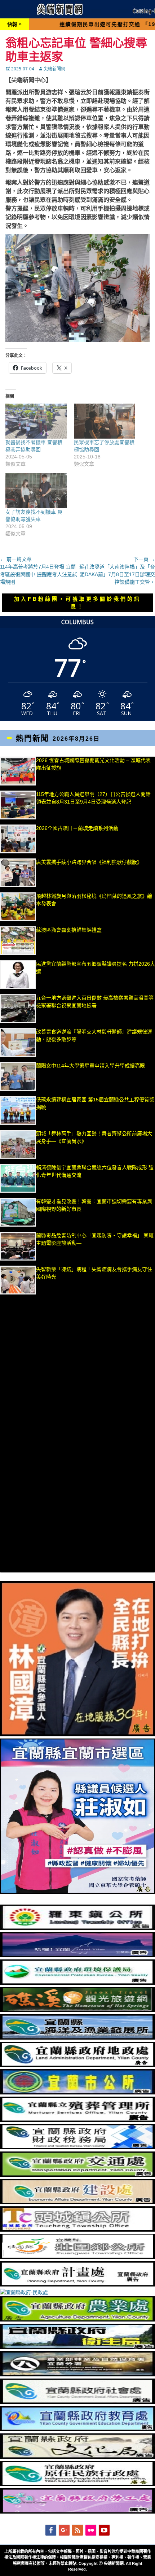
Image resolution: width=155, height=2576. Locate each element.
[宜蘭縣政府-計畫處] (77, 2285)
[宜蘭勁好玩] (77, 1955)
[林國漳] (77, 1735)
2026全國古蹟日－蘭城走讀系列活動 (77, 828)
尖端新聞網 (54, 69)
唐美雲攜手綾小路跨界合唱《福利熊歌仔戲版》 (89, 862)
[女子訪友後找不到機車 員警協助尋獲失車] (36, 491)
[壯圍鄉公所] (77, 2257)
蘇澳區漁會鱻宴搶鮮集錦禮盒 (69, 930)
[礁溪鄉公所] (77, 2010)
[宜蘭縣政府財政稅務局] (77, 2148)
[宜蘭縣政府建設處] (77, 2202)
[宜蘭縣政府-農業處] (77, 2320)
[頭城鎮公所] (77, 2230)
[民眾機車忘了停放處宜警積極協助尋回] (105, 421)
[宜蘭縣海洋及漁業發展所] (77, 2038)
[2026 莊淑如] (77, 1892)
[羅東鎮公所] (77, 1928)
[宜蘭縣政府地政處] (77, 2065)
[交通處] (77, 2175)
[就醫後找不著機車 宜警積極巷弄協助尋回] (36, 421)
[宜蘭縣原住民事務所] (77, 2484)
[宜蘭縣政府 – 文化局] (77, 2457)
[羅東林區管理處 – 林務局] (77, 2375)
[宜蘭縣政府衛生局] (77, 2347)
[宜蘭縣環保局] (77, 1983)
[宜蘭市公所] (77, 2093)
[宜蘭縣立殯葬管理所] (77, 2120)
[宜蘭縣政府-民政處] (24, 2292)
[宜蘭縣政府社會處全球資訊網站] (77, 2402)
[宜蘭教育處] (77, 2429)
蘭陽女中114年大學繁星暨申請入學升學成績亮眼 (90, 1066)
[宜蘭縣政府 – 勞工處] (77, 2512)
